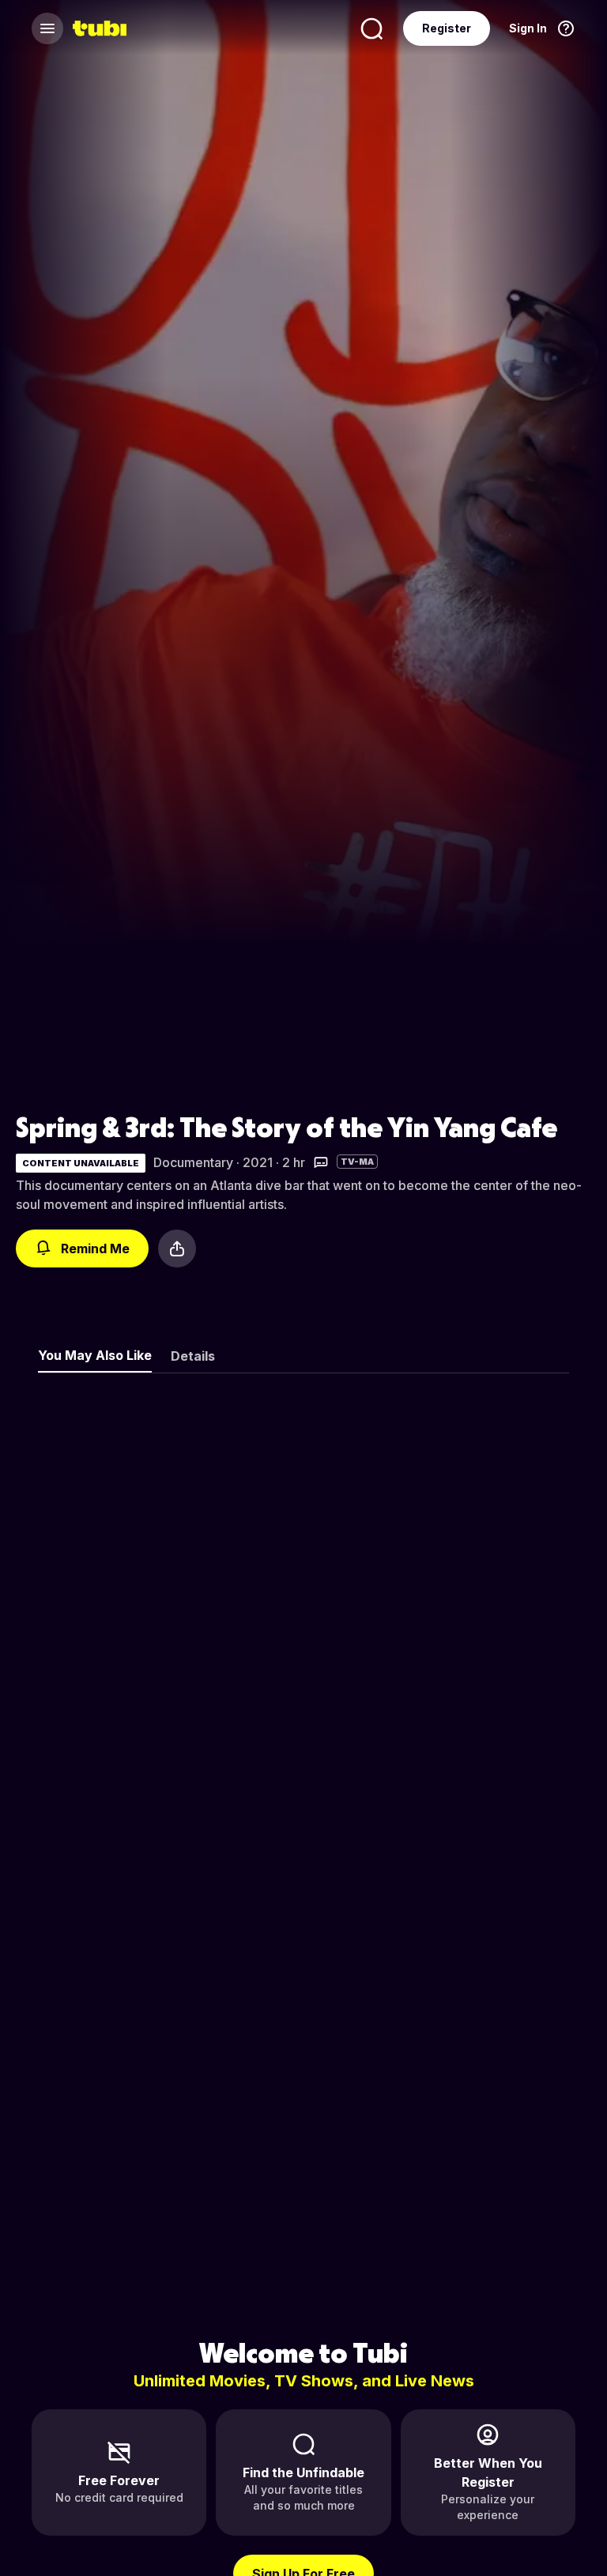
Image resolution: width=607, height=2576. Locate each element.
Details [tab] (193, 1356)
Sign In (528, 28)
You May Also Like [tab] (95, 1355)
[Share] (177, 1248)
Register (447, 28)
